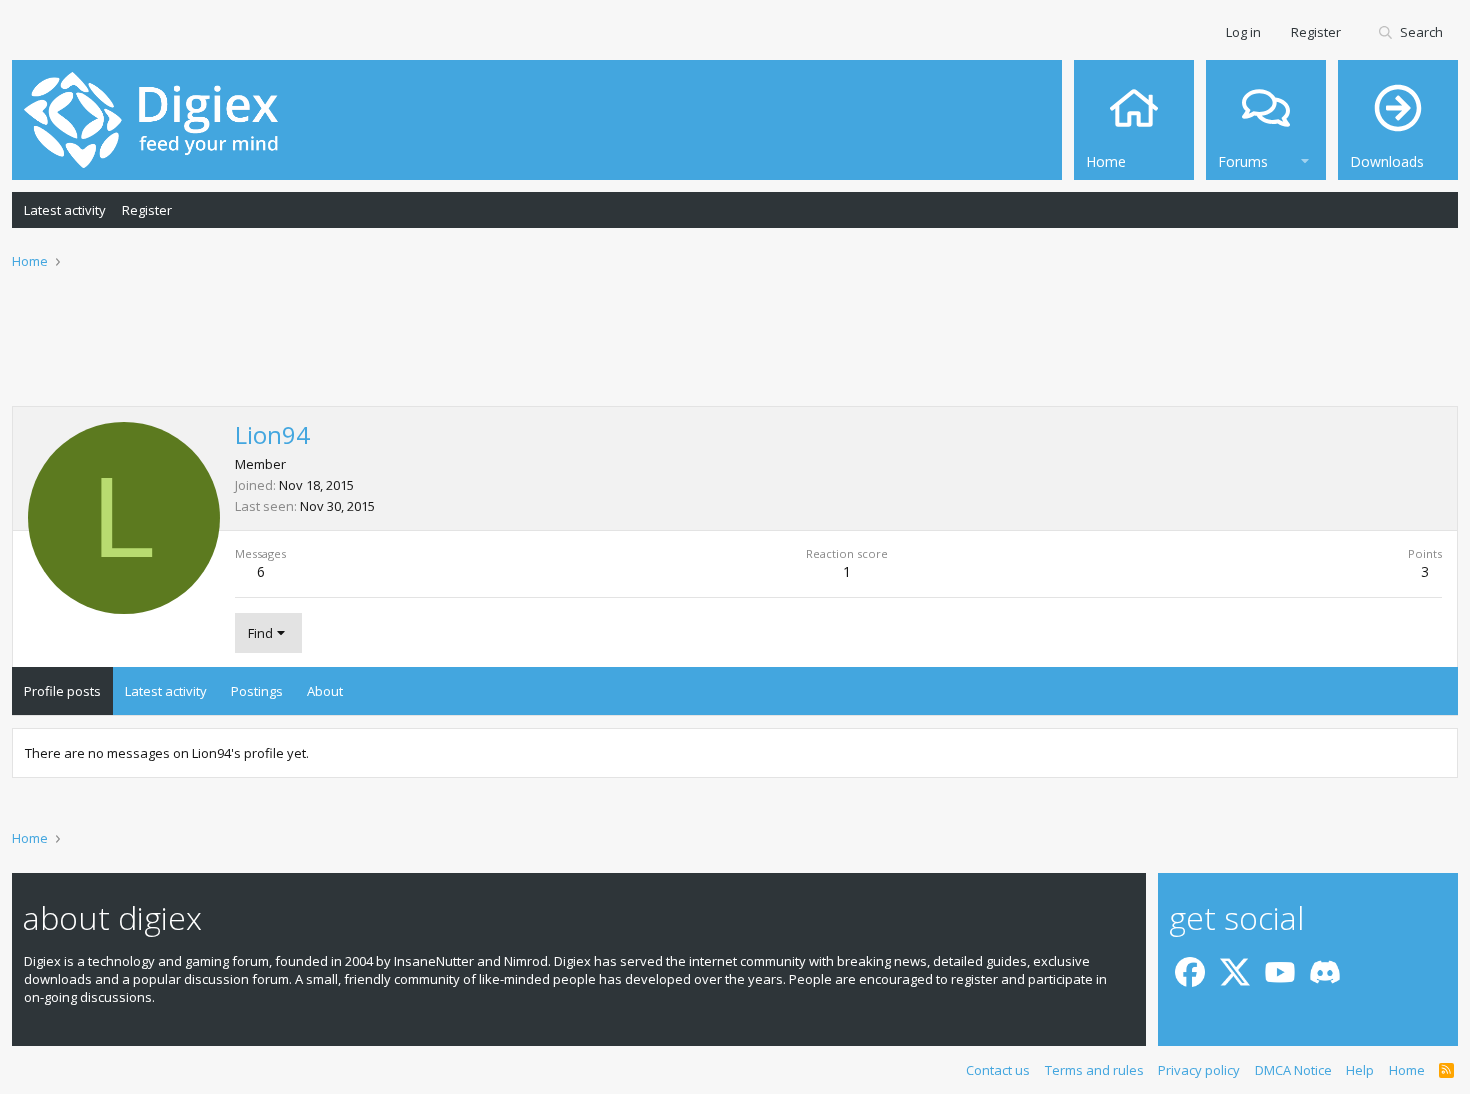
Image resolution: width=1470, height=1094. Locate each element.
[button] (1305, 158)
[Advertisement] (735, 351)
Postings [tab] (257, 691)
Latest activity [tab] (166, 691)
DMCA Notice (1293, 1070)
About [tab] (325, 691)
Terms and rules (1094, 1070)
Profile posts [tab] (62, 691)
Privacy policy (1199, 1070)
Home (1407, 1070)
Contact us (998, 1070)
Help (1360, 1070)
